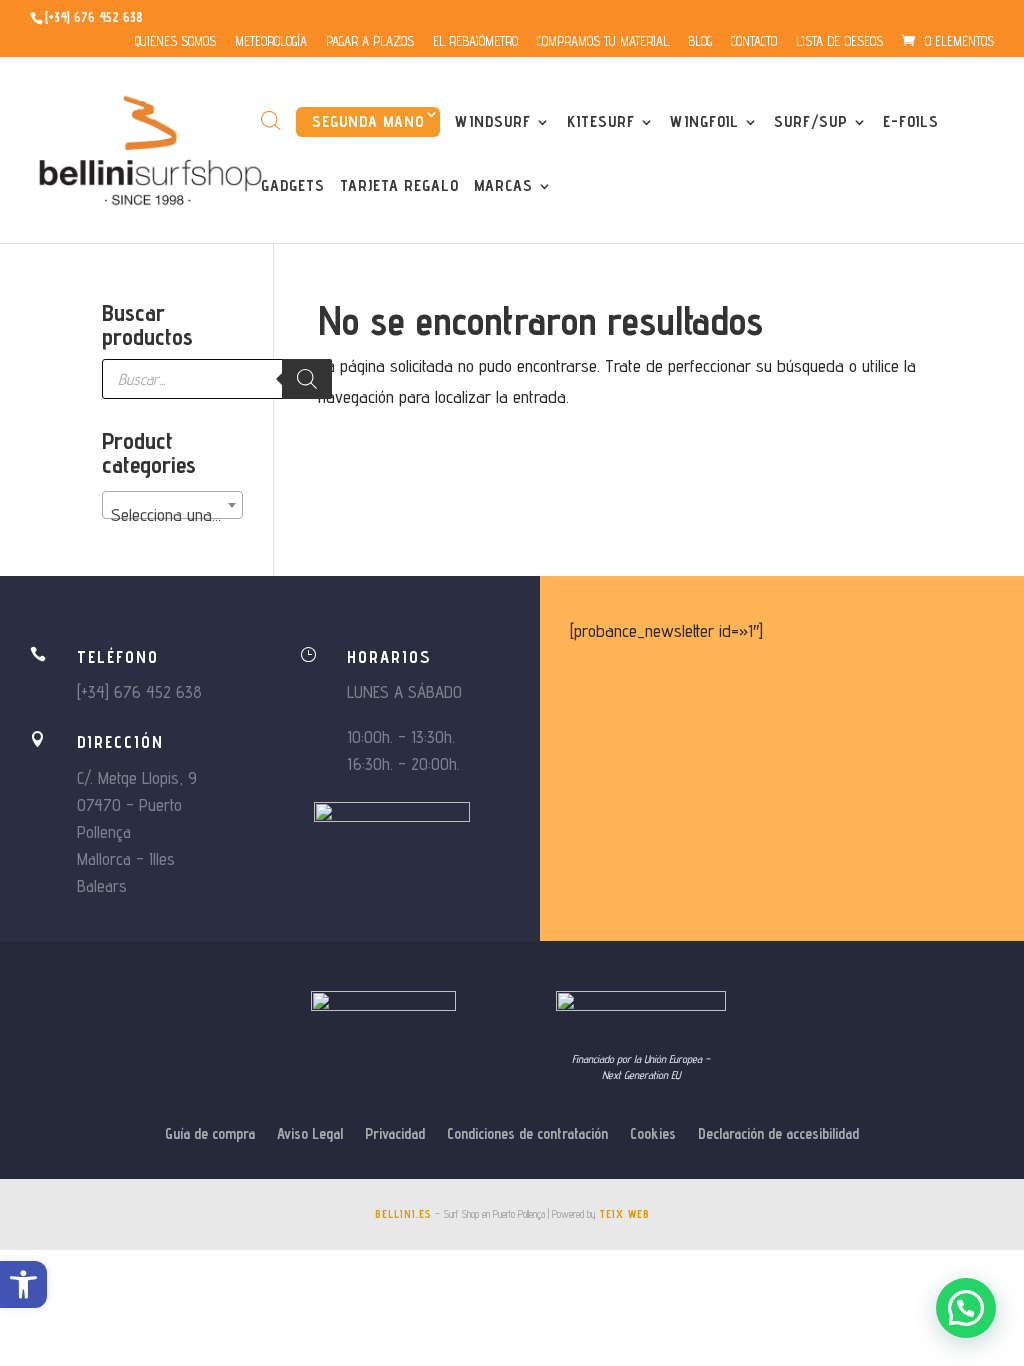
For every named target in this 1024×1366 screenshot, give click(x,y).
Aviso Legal (310, 1134)
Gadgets (293, 187)
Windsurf (493, 123)
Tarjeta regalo (399, 187)
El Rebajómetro (475, 42)
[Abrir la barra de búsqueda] (271, 120)
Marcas (503, 187)
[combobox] (172, 505)
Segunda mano (368, 121)
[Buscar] (307, 379)
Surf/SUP (811, 123)
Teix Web (624, 1214)
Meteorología (271, 42)
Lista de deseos (839, 42)
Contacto (754, 42)
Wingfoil (704, 123)
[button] (23, 1284)
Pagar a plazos (370, 42)
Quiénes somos (175, 42)
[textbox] (172, 515)
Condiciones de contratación (527, 1134)
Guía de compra (210, 1134)
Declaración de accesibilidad (778, 1134)
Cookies (653, 1134)
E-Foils (911, 123)
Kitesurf (601, 123)
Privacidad (395, 1134)
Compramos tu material (603, 42)
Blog (700, 42)
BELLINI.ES (403, 1214)
